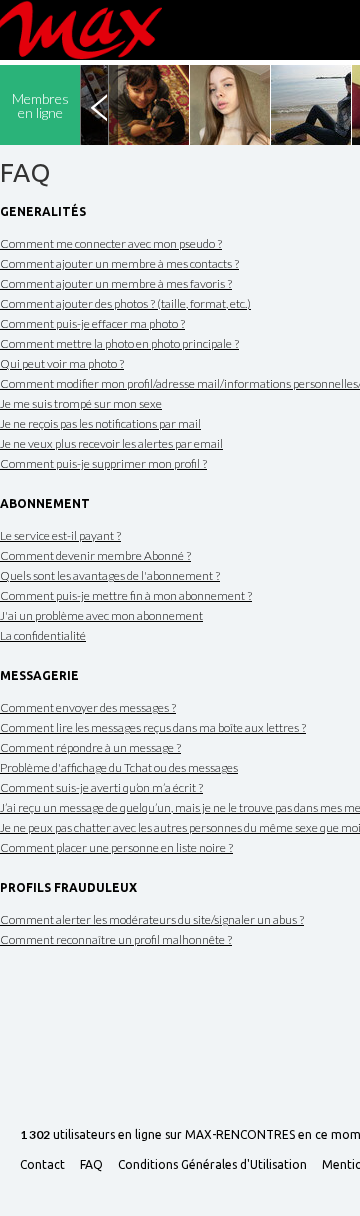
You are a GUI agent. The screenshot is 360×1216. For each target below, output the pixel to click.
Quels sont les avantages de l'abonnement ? (110, 575)
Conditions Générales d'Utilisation (212, 1165)
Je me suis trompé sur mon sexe (81, 403)
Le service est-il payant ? (60, 535)
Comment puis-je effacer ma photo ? (92, 323)
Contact (42, 1165)
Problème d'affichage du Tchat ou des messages (119, 767)
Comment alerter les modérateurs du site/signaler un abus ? (152, 919)
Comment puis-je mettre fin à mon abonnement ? (126, 595)
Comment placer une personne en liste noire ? (116, 847)
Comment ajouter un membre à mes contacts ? (119, 263)
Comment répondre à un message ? (90, 747)
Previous (99, 105)
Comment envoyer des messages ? (88, 707)
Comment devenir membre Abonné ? (95, 555)
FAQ (91, 1165)
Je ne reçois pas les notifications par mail (100, 423)
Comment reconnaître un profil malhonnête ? (116, 939)
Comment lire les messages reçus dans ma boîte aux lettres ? (153, 727)
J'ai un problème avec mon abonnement (101, 615)
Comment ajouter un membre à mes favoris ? (116, 283)
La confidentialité (43, 635)
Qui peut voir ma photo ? (62, 363)
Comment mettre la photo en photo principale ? (119, 343)
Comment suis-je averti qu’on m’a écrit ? (101, 787)
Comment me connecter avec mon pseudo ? (111, 243)
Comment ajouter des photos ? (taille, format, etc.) (125, 303)
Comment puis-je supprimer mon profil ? (103, 463)
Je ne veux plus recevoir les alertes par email (111, 443)
